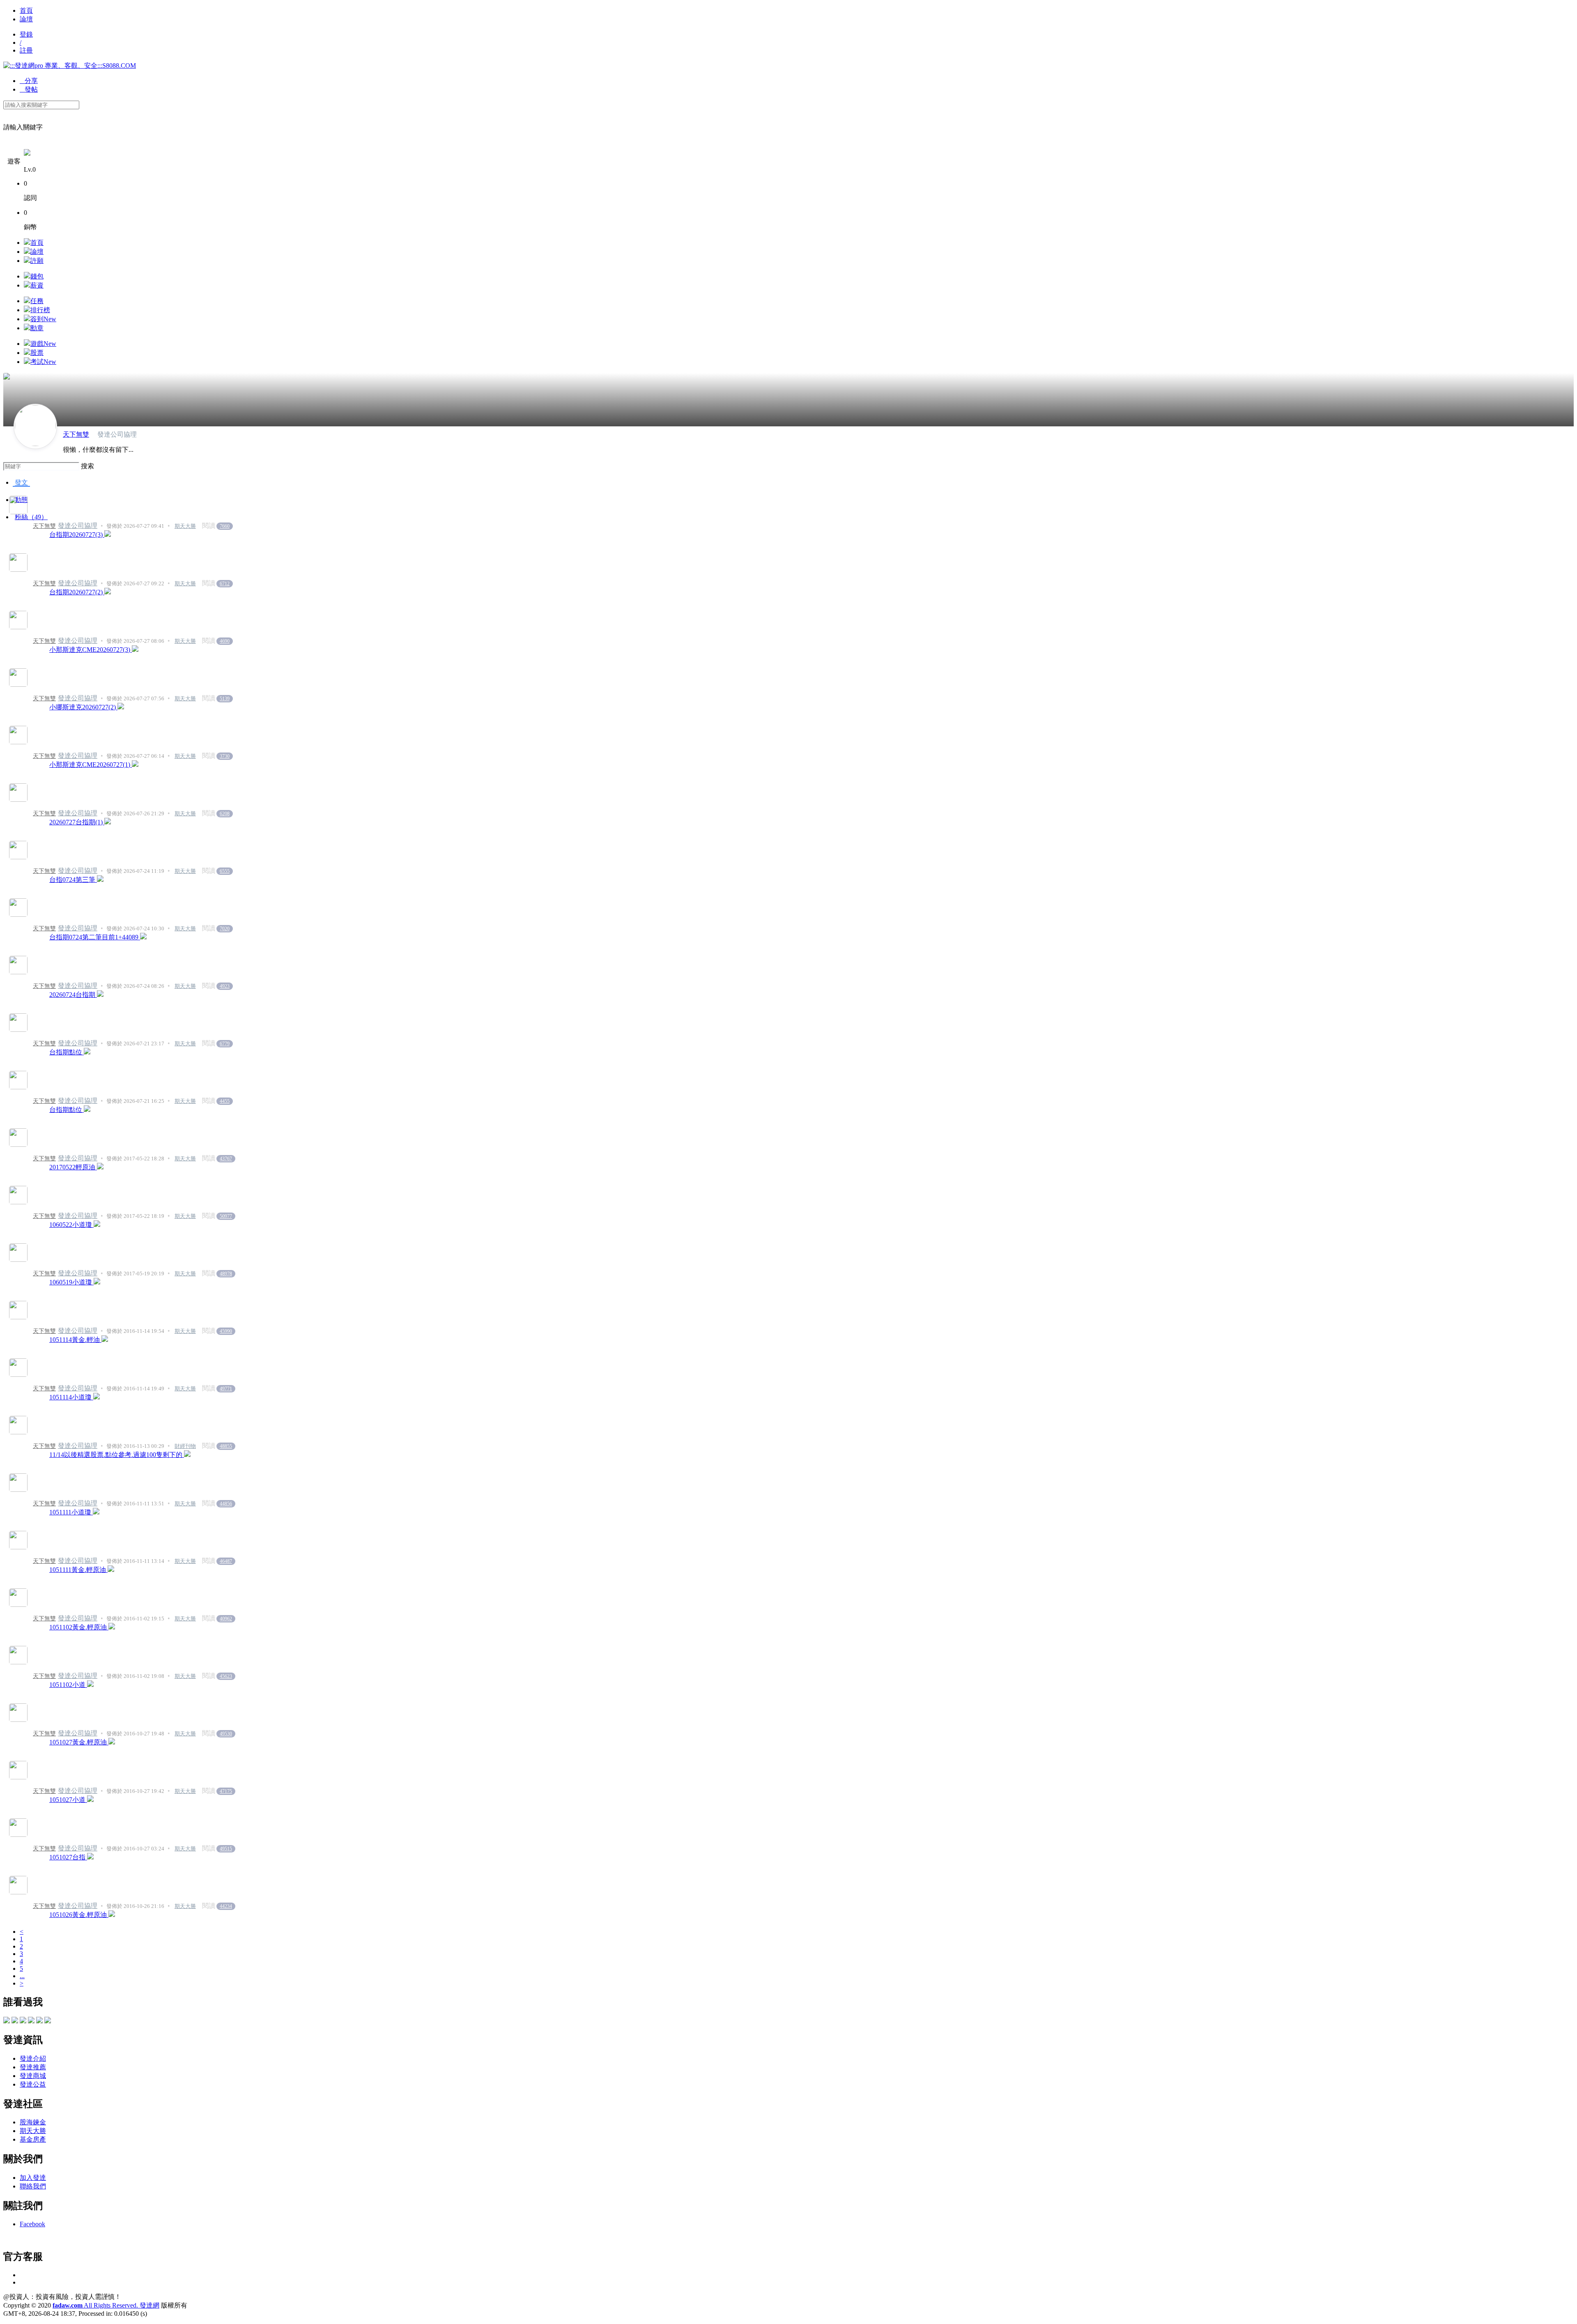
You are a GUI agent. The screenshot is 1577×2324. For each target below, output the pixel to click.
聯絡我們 (33, 2186)
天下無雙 (76, 434)
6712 (225, 584)
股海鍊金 (33, 2122)
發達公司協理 (78, 526)
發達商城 (33, 2076)
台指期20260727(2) (77, 592)
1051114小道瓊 (71, 1397)
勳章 (37, 328)
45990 (226, 1331)
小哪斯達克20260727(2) (83, 707)
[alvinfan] (23, 2021)
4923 (225, 986)
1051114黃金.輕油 (75, 1340)
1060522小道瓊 (71, 1225)
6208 (225, 814)
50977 (226, 1216)
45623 (226, 1676)
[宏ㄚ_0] (15, 2021)
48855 (226, 1446)
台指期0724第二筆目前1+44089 (95, 937)
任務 (37, 301)
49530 (226, 1734)
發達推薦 (33, 2067)
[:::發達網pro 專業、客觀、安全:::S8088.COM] (70, 66)
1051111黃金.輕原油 (78, 1570)
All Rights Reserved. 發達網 (106, 2305)
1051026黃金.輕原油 (79, 1915)
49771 (226, 1389)
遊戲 (43, 344)
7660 (225, 526)
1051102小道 (68, 1685)
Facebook (32, 2224)
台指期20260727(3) (77, 535)
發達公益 (33, 2084)
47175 (226, 1791)
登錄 (26, 34)
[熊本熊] (39, 2021)
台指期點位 (67, 1052)
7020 (225, 929)
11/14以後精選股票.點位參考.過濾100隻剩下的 (117, 1455)
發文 (21, 482)
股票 (37, 353)
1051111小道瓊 (71, 1512)
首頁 (26, 10)
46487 (226, 1561)
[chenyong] (31, 2021)
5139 (225, 699)
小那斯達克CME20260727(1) (91, 765)
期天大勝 (185, 526)
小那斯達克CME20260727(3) (91, 650)
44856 (226, 1504)
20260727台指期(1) (77, 822)
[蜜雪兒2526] (7, 2021)
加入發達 (33, 2178)
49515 (226, 1849)
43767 (226, 1159)
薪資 (37, 285)
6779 (225, 1044)
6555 (225, 871)
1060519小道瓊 (71, 1282)
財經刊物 (185, 1446)
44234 (226, 1906)
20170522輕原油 (73, 1167)
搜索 (87, 466)
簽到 (43, 319)
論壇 (26, 19)
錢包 (37, 276)
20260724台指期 (73, 995)
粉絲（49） (31, 517)
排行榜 (40, 310)
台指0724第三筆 (73, 880)
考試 (43, 362)
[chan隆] (48, 2021)
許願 (37, 261)
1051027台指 (68, 1857)
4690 (225, 641)
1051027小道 (68, 1800)
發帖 (29, 89)
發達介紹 (33, 2058)
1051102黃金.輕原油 (79, 1627)
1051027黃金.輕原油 (79, 1742)
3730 (225, 756)
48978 (226, 1274)
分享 (29, 81)
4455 (225, 1101)
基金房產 (33, 2139)
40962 (226, 1619)
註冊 (26, 50)
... (22, 1976)
